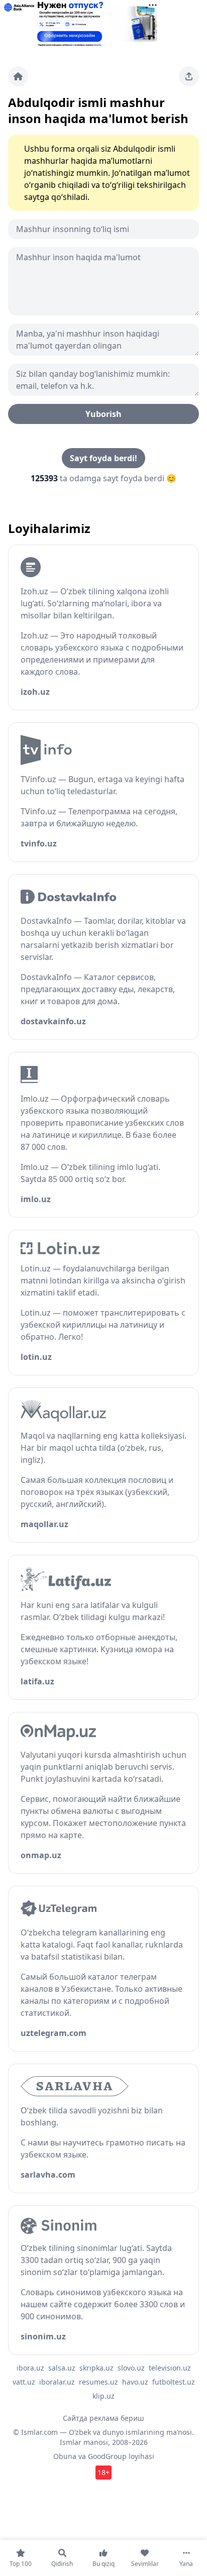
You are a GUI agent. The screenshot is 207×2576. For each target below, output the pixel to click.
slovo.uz (131, 2368)
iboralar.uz (57, 2382)
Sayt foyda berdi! (103, 458)
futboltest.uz (174, 2382)
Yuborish (103, 414)
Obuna (65, 2456)
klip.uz (103, 2396)
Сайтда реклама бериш (103, 2418)
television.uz (170, 2368)
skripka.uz (96, 2368)
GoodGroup (107, 2456)
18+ (103, 2472)
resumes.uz (98, 2382)
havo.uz (135, 2382)
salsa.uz (62, 2368)
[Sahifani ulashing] (189, 76)
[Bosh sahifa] (18, 76)
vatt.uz (24, 2382)
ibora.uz (30, 2368)
